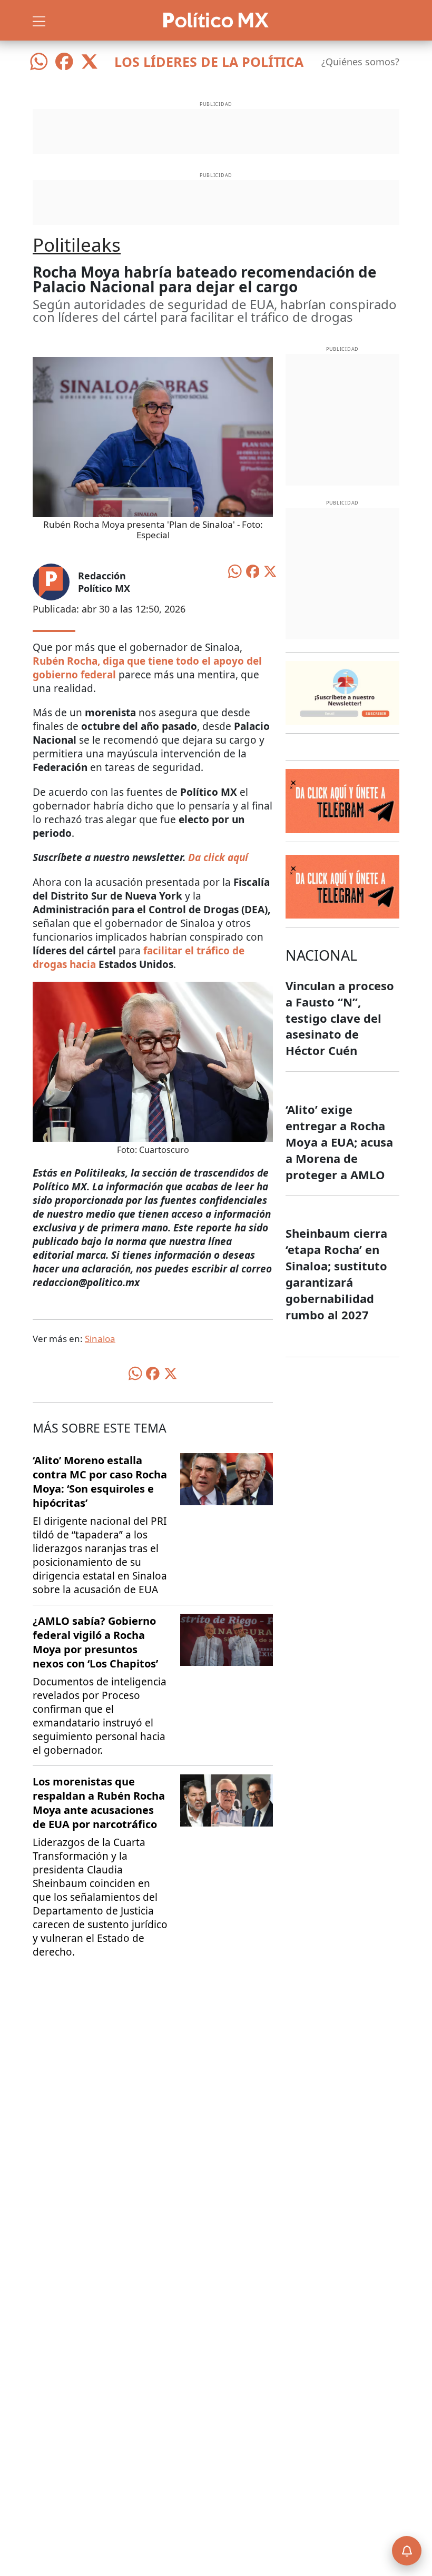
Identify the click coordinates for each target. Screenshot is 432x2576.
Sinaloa (100, 1339)
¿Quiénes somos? (360, 62)
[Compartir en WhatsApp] (235, 570)
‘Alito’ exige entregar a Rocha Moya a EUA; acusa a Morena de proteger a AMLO (339, 1142)
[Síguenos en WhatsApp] (39, 62)
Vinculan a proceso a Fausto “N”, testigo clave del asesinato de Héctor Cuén (340, 1018)
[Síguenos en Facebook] (64, 62)
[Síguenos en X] (90, 62)
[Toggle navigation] (39, 20)
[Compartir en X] (270, 570)
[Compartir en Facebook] (253, 570)
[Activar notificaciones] (407, 2551)
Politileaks (77, 245)
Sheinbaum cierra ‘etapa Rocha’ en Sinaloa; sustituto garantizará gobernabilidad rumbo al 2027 (336, 1274)
